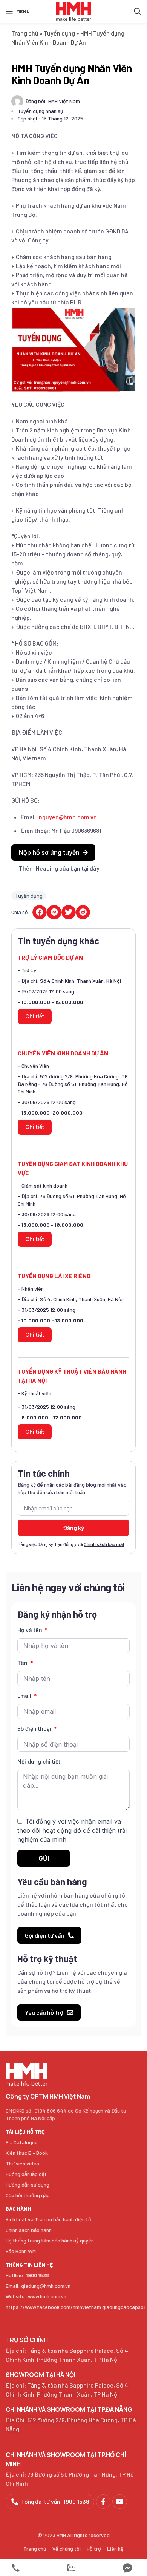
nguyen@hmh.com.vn (68, 817)
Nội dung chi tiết (39, 1761)
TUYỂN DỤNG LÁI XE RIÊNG (54, 1276)
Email (25, 1696)
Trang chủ (25, 33)
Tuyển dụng (59, 33)
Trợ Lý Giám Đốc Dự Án (50, 957)
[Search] (138, 11)
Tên (23, 1663)
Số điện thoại (35, 1729)
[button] (53, 852)
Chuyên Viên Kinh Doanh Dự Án (63, 1053)
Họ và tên (31, 1630)
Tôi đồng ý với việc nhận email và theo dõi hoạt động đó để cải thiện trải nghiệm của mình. (72, 1831)
